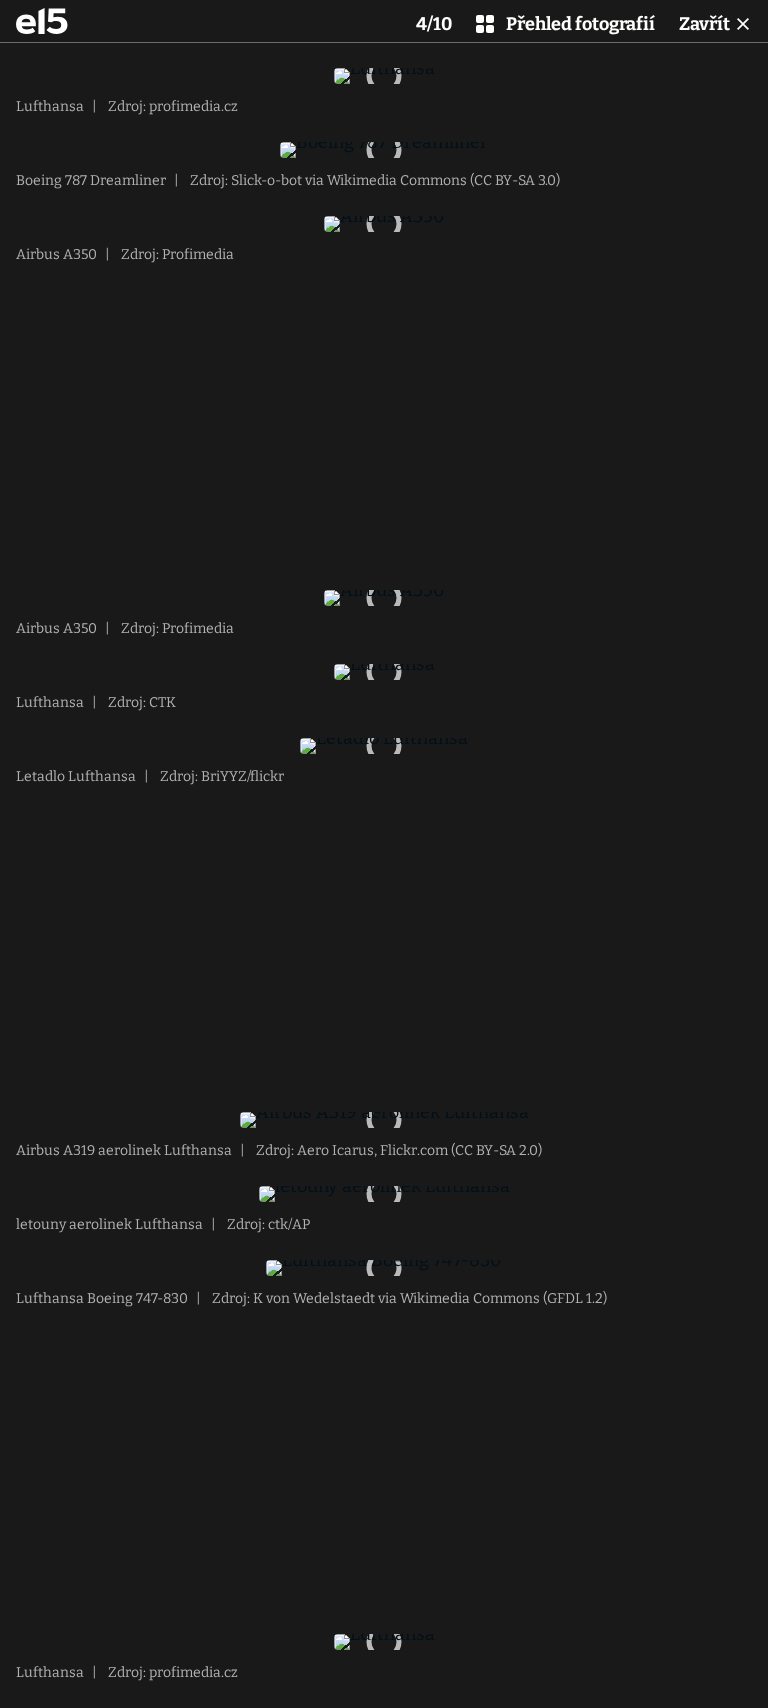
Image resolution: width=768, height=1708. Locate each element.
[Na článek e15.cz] (42, 21)
